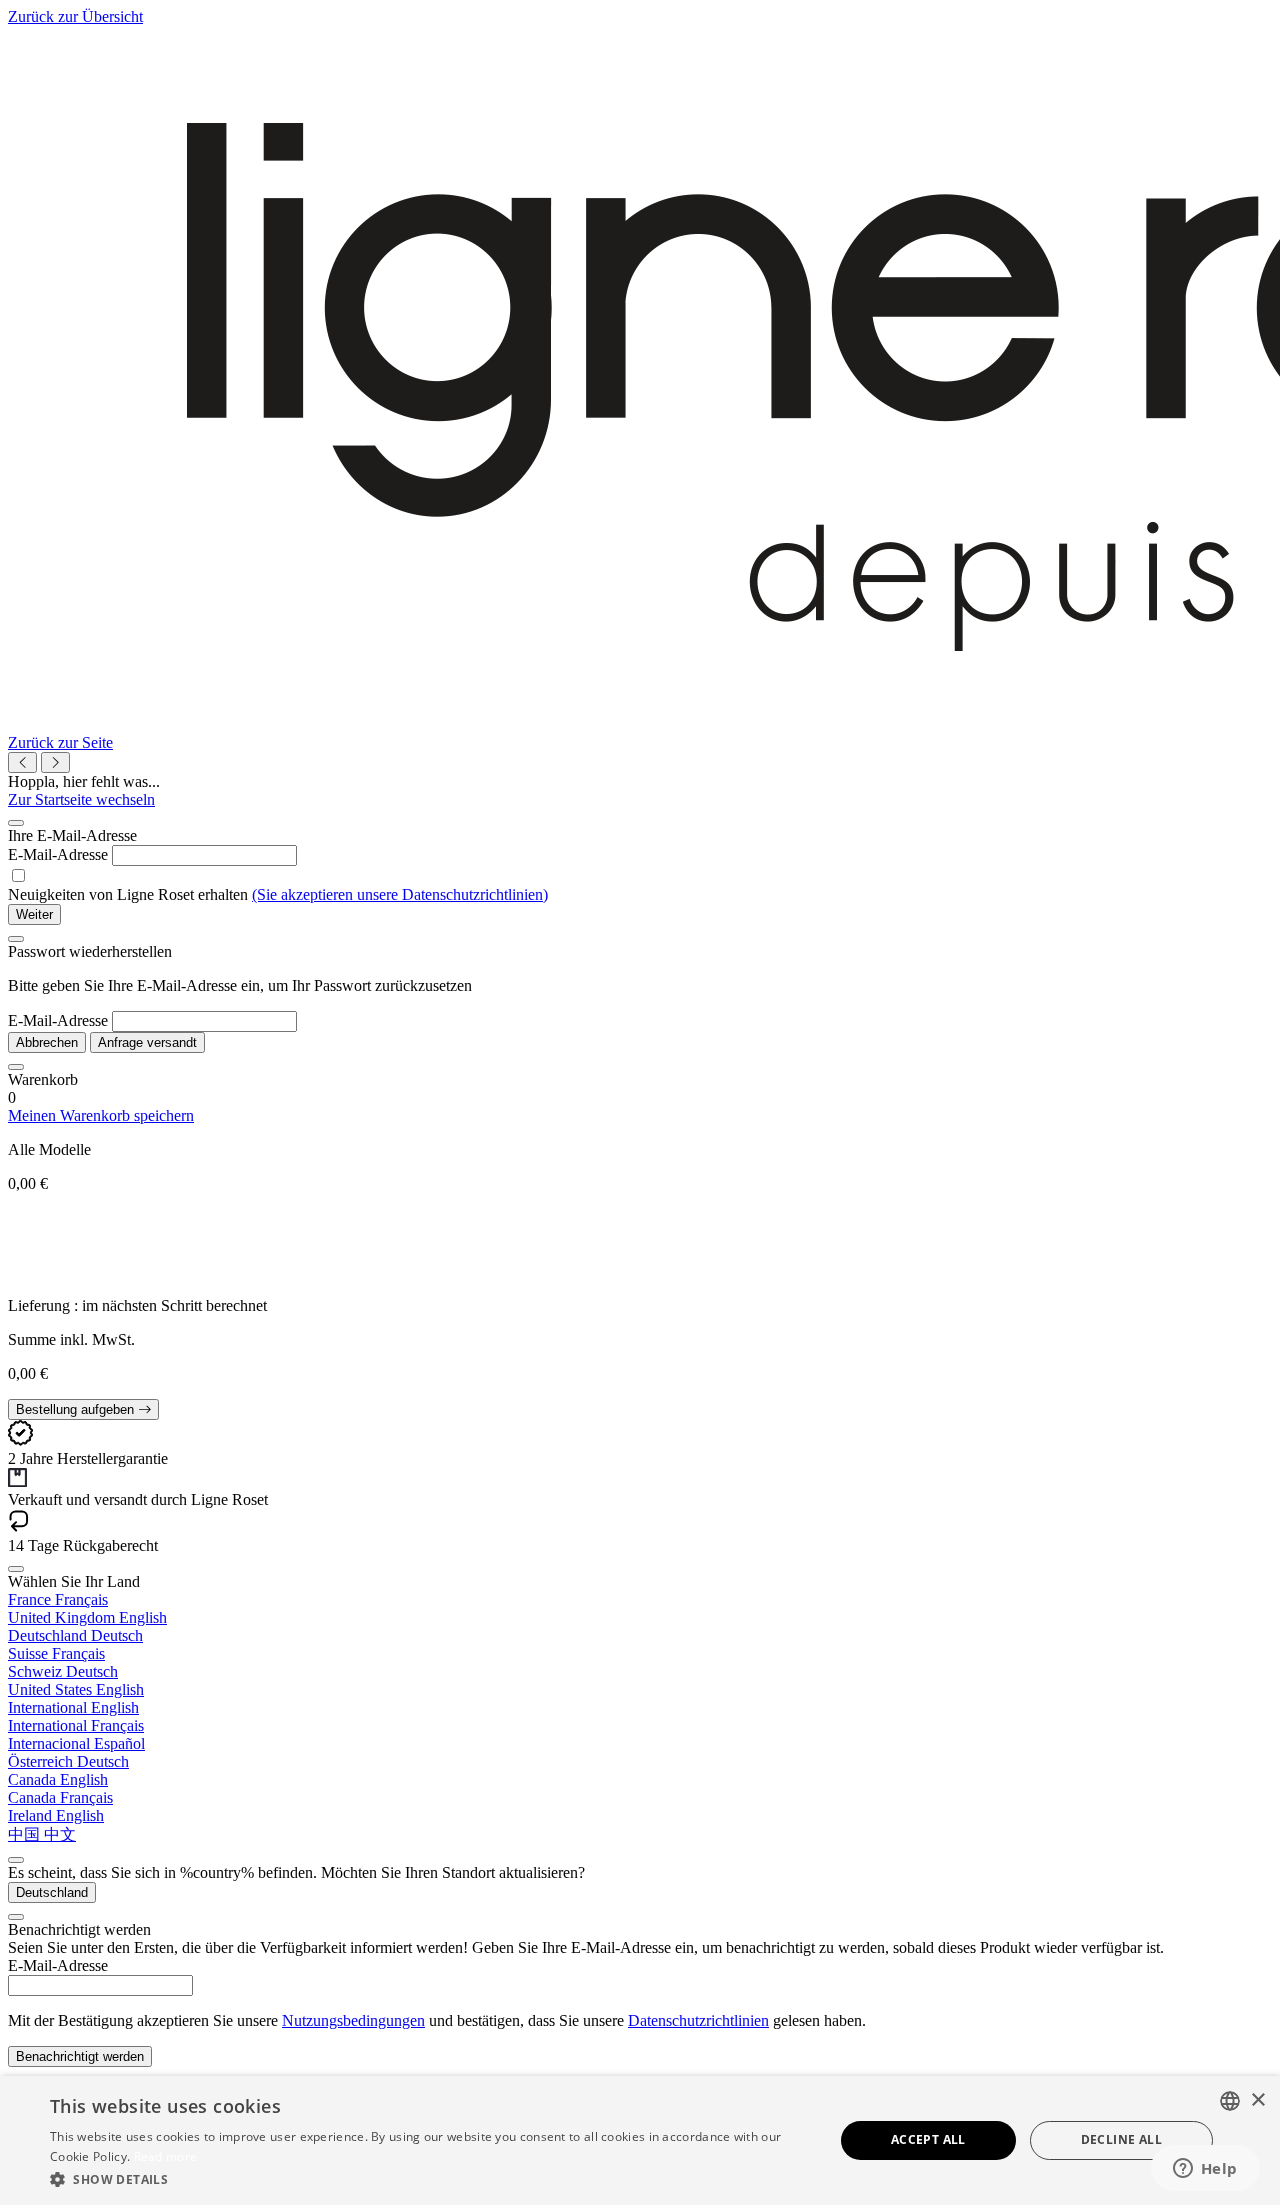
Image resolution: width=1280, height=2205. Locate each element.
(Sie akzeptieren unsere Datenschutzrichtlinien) (400, 894)
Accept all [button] (928, 2139)
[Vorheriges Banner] (22, 762)
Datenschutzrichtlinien (698, 2020)
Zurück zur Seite (60, 742)
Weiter (34, 914)
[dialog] (640, 2140)
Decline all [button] (1121, 2139)
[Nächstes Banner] (55, 762)
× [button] (1257, 2100)
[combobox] (1230, 2101)
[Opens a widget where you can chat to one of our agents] (1205, 2170)
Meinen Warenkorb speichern (101, 1115)
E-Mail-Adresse (58, 854)
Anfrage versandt (147, 1042)
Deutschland (52, 1892)
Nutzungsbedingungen (353, 2020)
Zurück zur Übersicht (75, 16)
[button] (430, 2178)
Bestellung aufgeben (77, 1409)
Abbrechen (47, 1042)
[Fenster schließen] (16, 823)
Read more (166, 2156)
